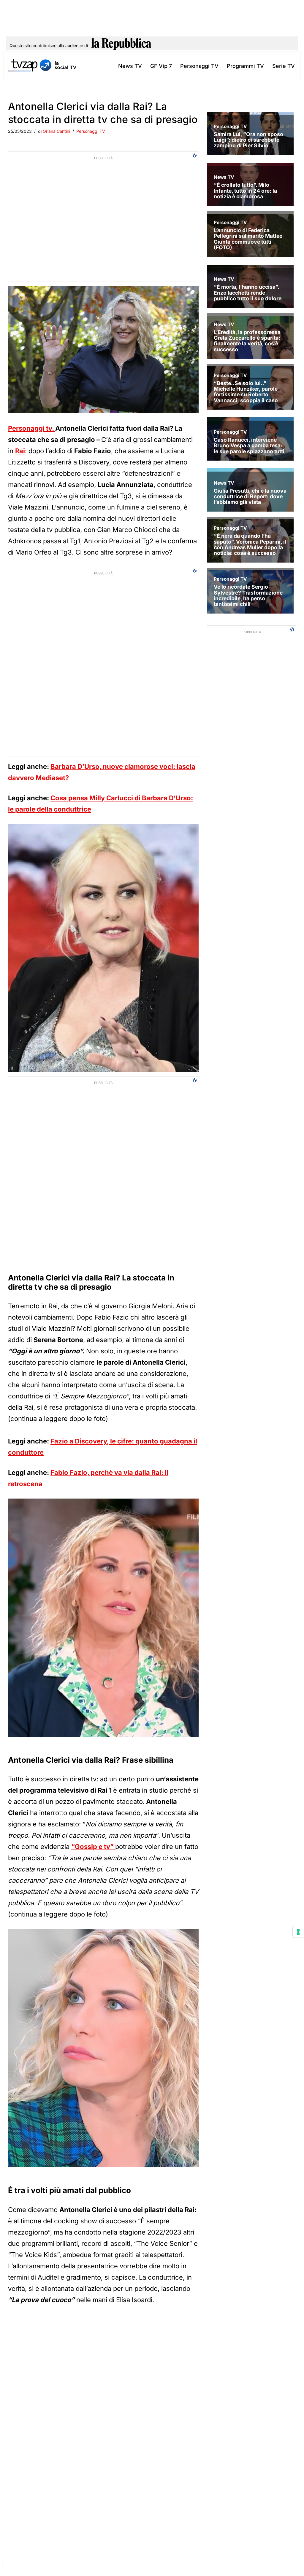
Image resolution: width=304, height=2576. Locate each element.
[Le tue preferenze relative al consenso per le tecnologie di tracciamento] (298, 1932)
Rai (20, 451)
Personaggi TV (199, 66)
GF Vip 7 (161, 66)
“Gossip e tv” (93, 1847)
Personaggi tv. (32, 428)
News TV (130, 66)
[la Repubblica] (121, 46)
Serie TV (284, 66)
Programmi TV (245, 66)
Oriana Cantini (56, 131)
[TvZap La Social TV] (42, 66)
